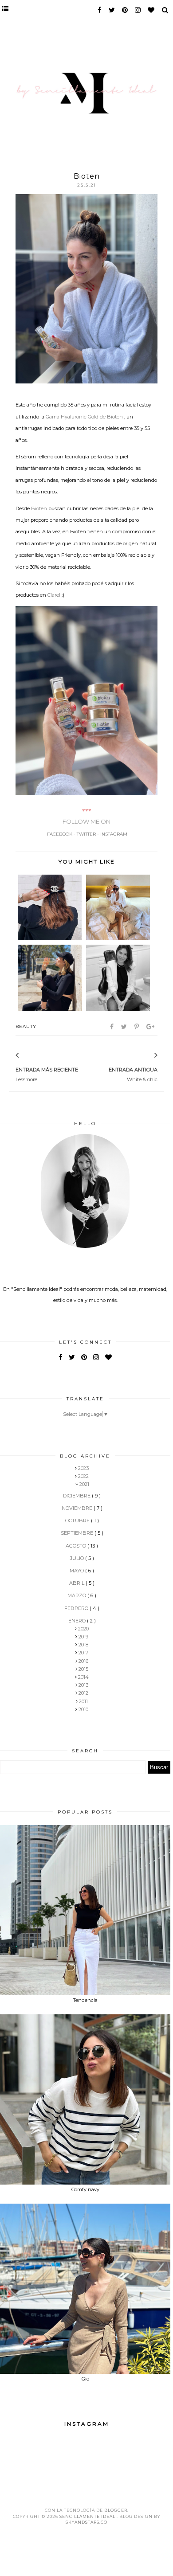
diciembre (77, 1496)
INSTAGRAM (114, 834)
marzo (77, 1595)
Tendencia (85, 2000)
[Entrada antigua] (144, 1056)
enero (78, 1621)
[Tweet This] (125, 1027)
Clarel (54, 595)
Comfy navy (85, 2189)
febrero (77, 1608)
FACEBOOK (60, 834)
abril (77, 1583)
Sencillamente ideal (88, 2516)
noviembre (78, 1508)
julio (78, 1558)
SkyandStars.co (86, 2522)
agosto (77, 1546)
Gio (85, 2379)
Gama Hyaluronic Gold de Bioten (84, 417)
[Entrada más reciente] (29, 1056)
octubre (78, 1521)
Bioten (39, 508)
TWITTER (86, 834)
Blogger (116, 2510)
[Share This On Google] (151, 1027)
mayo (77, 1571)
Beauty (26, 1026)
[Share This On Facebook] (112, 1027)
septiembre (78, 1533)
